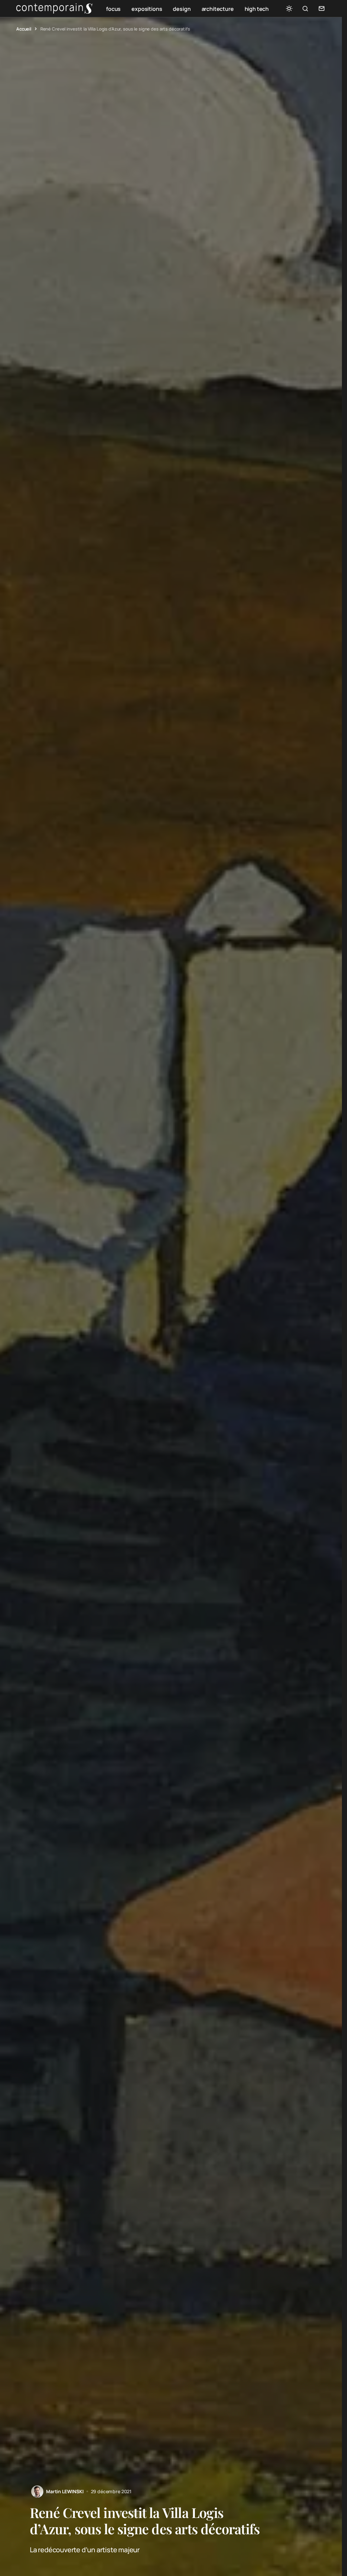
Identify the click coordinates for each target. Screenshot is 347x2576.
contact (322, 8)
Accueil (24, 29)
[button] (289, 8)
